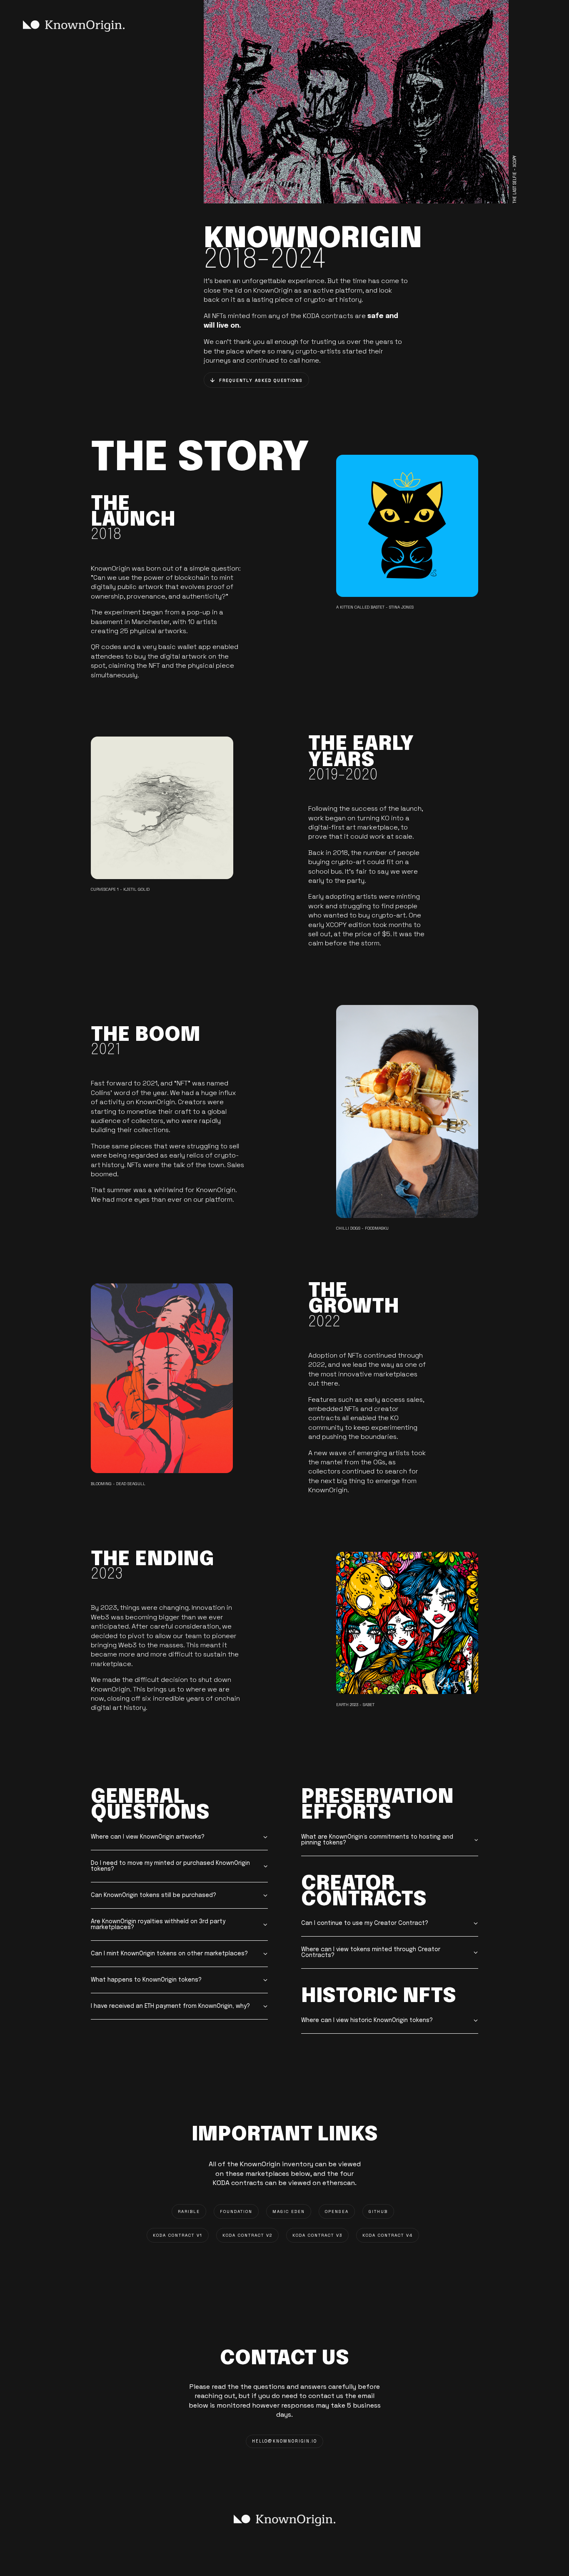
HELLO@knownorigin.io (284, 2441)
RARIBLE (189, 2211)
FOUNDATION (236, 2211)
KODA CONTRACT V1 (178, 2235)
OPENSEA (337, 2211)
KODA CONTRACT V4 (388, 2235)
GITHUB (378, 2211)
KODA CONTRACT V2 (247, 2235)
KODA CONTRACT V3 (317, 2235)
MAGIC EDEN (289, 2211)
